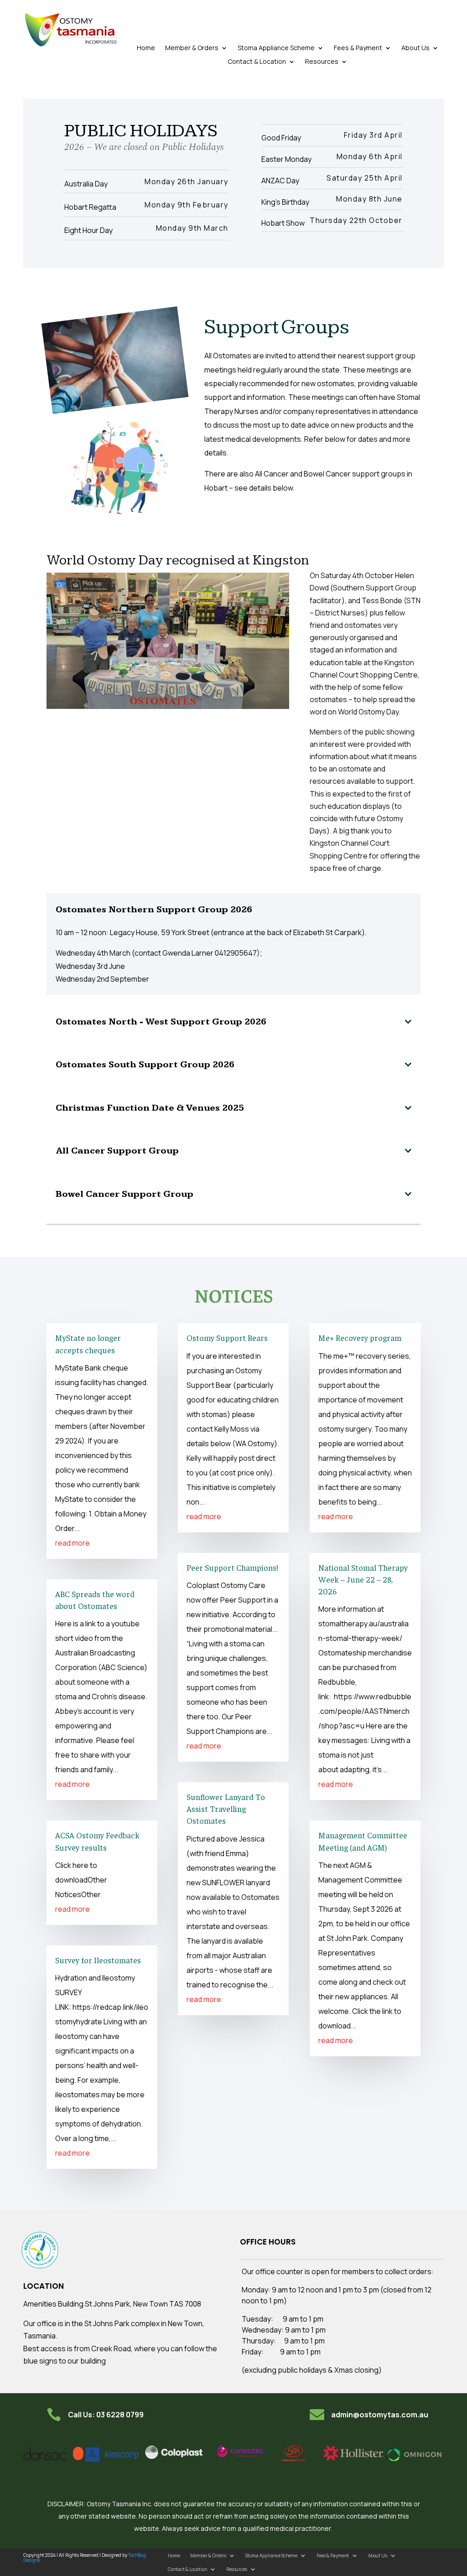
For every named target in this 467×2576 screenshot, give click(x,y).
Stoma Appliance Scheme (276, 48)
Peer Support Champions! (232, 1567)
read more (73, 1543)
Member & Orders (192, 48)
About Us (415, 48)
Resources (322, 62)
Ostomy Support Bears (227, 1337)
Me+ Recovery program (360, 1337)
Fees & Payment (358, 48)
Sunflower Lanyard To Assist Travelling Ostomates (226, 1808)
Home (146, 48)
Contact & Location (257, 62)
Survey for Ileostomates (98, 1960)
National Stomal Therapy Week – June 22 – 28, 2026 (363, 1579)
